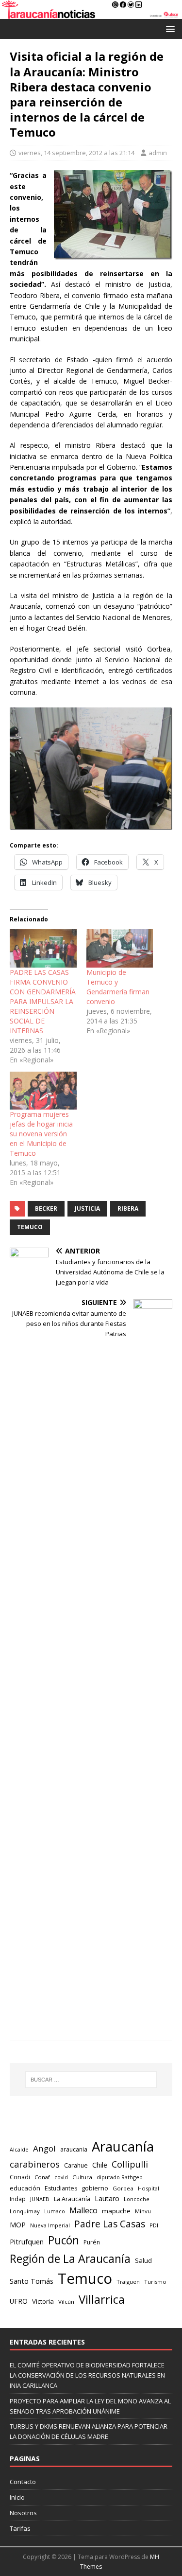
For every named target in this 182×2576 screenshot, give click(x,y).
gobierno (95, 2188)
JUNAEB (40, 2199)
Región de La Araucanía (70, 2258)
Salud (143, 2260)
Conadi (20, 2177)
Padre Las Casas (110, 2224)
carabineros (35, 2164)
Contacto (23, 2482)
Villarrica (102, 2299)
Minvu (143, 2211)
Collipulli (130, 2164)
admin (158, 153)
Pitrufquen (27, 2241)
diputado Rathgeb (120, 2177)
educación (25, 2188)
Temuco (30, 1227)
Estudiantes (61, 2188)
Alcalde (19, 2150)
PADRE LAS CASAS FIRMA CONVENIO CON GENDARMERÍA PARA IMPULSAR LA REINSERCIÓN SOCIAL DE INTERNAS (43, 1001)
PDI (154, 2225)
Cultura (82, 2177)
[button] (169, 28)
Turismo (155, 2282)
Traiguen (128, 2282)
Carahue (76, 2165)
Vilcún (66, 2302)
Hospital (149, 2188)
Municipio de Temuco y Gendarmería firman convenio (118, 987)
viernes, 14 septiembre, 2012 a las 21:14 (76, 153)
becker (46, 1209)
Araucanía (123, 2146)
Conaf (42, 2177)
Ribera (128, 1209)
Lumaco (55, 2211)
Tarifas (20, 2528)
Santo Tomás (32, 2281)
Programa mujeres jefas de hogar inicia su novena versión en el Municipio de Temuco (41, 1134)
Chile (100, 2165)
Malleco (83, 2210)
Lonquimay (25, 2211)
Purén (92, 2242)
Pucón (64, 2240)
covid (61, 2177)
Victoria (43, 2301)
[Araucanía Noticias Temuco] (91, 13)
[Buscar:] (91, 2080)
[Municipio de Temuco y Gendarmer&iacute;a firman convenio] (120, 948)
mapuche (116, 2211)
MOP (18, 2225)
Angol (44, 2148)
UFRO (19, 2301)
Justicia (87, 1209)
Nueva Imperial (50, 2225)
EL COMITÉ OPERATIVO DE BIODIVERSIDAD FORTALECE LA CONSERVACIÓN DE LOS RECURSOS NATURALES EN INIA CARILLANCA (87, 2375)
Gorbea (123, 2188)
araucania (74, 2149)
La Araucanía (72, 2199)
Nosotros (23, 2513)
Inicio (17, 2497)
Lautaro (107, 2198)
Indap (18, 2199)
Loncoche (137, 2199)
